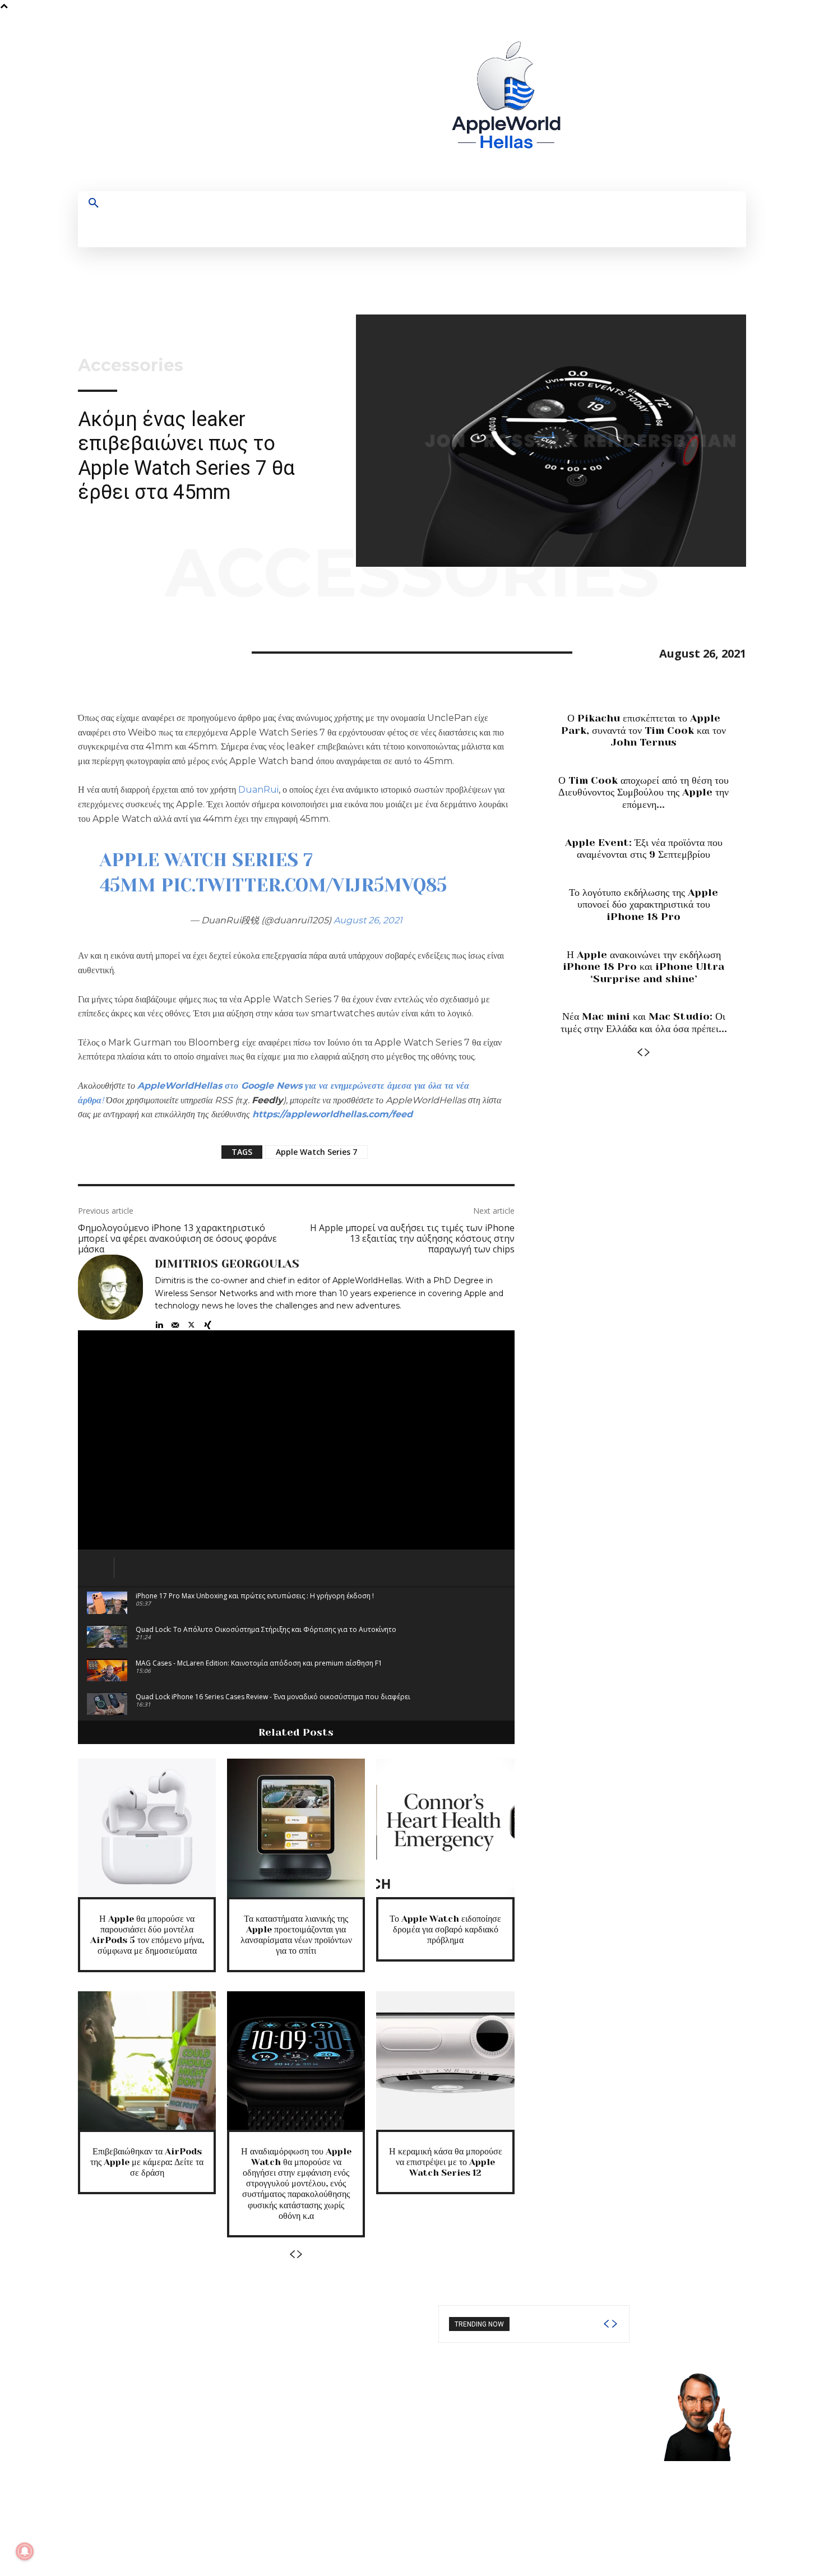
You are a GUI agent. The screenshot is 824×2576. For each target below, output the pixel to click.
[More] (193, 651)
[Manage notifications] (25, 2551)
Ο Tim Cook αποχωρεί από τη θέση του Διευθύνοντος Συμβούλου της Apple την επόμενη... (644, 792)
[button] (94, 204)
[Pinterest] (141, 651)
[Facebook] (618, 102)
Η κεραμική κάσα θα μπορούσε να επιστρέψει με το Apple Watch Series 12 (446, 2162)
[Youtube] (701, 102)
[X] (680, 102)
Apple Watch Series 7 (316, 1152)
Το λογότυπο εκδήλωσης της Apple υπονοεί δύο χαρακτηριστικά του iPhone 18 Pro (644, 905)
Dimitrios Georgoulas (227, 1264)
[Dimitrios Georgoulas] (110, 1292)
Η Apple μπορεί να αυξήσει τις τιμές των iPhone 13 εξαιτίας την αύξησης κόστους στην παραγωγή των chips (412, 1238)
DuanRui (258, 790)
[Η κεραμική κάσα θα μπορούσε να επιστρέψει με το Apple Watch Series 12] (445, 2060)
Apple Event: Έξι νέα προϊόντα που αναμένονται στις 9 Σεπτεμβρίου (644, 849)
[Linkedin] (159, 1322)
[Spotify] (659, 102)
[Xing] (208, 1322)
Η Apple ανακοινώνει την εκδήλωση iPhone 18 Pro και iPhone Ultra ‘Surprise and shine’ (644, 967)
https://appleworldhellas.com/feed (332, 1114)
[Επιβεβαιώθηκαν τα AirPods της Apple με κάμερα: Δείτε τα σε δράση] (147, 2060)
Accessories (131, 366)
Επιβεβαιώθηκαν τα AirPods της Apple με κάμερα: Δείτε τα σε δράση (147, 2162)
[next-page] (300, 2254)
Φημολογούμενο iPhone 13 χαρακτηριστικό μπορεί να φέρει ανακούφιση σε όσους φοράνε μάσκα (177, 1238)
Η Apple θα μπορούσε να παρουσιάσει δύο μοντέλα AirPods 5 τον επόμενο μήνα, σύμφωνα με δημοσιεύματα (147, 1935)
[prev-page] (292, 2254)
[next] (614, 2324)
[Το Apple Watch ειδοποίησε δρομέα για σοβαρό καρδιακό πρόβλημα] (445, 1828)
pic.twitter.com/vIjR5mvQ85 (304, 885)
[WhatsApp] (166, 651)
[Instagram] (639, 102)
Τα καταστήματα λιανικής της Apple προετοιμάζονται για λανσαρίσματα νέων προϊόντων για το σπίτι (296, 1935)
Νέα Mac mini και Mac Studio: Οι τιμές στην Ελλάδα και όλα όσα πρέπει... (644, 1023)
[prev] (606, 2324)
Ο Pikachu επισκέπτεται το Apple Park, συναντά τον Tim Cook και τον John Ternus (644, 730)
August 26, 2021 (368, 920)
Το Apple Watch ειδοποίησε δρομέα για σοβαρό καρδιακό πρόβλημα (445, 1929)
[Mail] (175, 1322)
